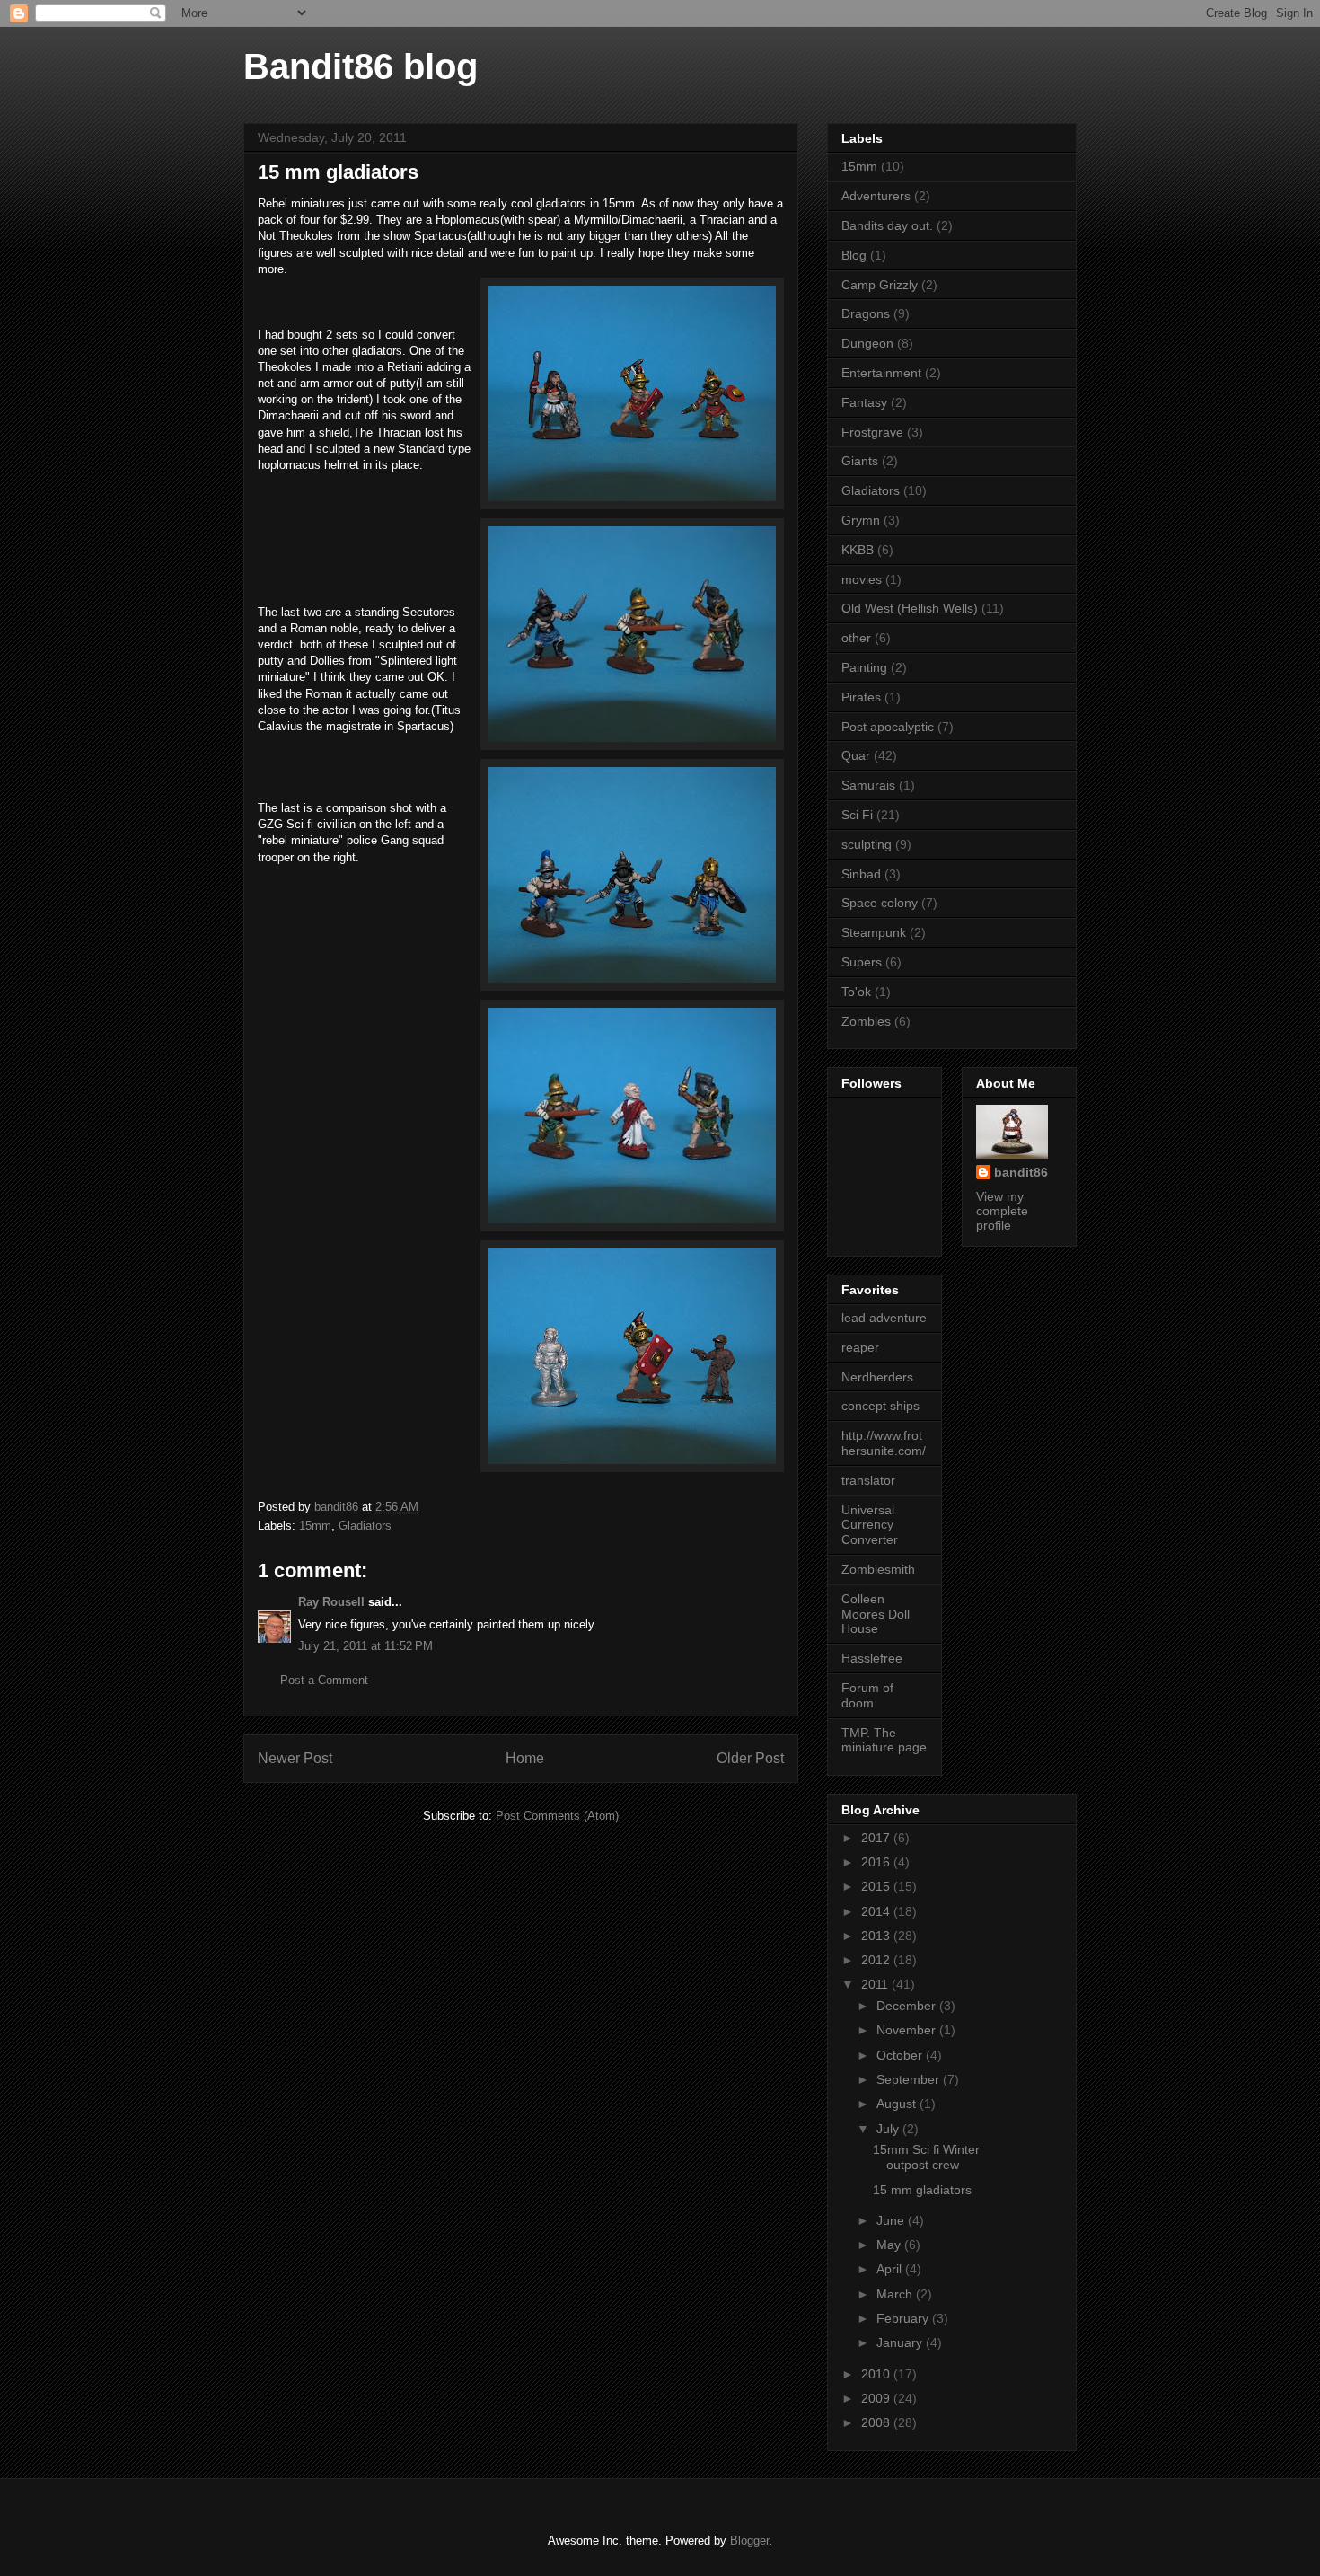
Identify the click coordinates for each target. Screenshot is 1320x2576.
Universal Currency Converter (870, 1525)
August (898, 2104)
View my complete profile (1002, 1211)
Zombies (866, 1021)
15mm (315, 1526)
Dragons (866, 313)
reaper (860, 1347)
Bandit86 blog (361, 66)
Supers (862, 962)
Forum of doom (867, 1695)
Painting (864, 667)
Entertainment (881, 373)
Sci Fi (857, 815)
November (908, 2030)
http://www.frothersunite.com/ (884, 1443)
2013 (877, 1936)
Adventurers (876, 196)
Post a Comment (324, 1680)
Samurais (868, 785)
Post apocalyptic (888, 727)
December (908, 2006)
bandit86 (1021, 1172)
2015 (877, 1886)
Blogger (749, 2541)
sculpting (867, 844)
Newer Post (295, 1758)
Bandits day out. (887, 225)
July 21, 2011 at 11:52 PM (365, 1646)
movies (862, 579)
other (856, 638)
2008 (877, 2422)
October (901, 2055)
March (896, 2294)
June (892, 2220)
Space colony (880, 903)
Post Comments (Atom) (557, 1816)
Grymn (861, 520)
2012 (877, 1960)
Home (525, 1758)
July (889, 2129)
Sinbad (861, 874)
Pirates (861, 697)
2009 (877, 2398)
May (890, 2245)
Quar (856, 755)
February (904, 2318)
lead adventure (884, 1318)
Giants (860, 461)
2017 (877, 1838)
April (891, 2269)
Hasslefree (872, 1658)
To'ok (856, 992)
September (910, 2079)
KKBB (858, 550)
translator (868, 1480)
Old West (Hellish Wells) (910, 608)
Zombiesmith (878, 1569)
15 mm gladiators (922, 2190)
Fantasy (864, 402)
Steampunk (874, 932)
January (901, 2342)
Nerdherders (877, 1377)
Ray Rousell (331, 1602)
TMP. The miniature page (884, 1740)
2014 (877, 1911)
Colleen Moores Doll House (876, 1614)
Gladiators (365, 1526)
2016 (877, 1862)
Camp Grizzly (880, 285)
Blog (854, 255)
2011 (876, 1984)
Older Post (750, 1758)
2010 (877, 2374)
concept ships (880, 1406)
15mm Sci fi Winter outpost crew (926, 2157)
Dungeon (867, 343)
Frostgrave (872, 432)
